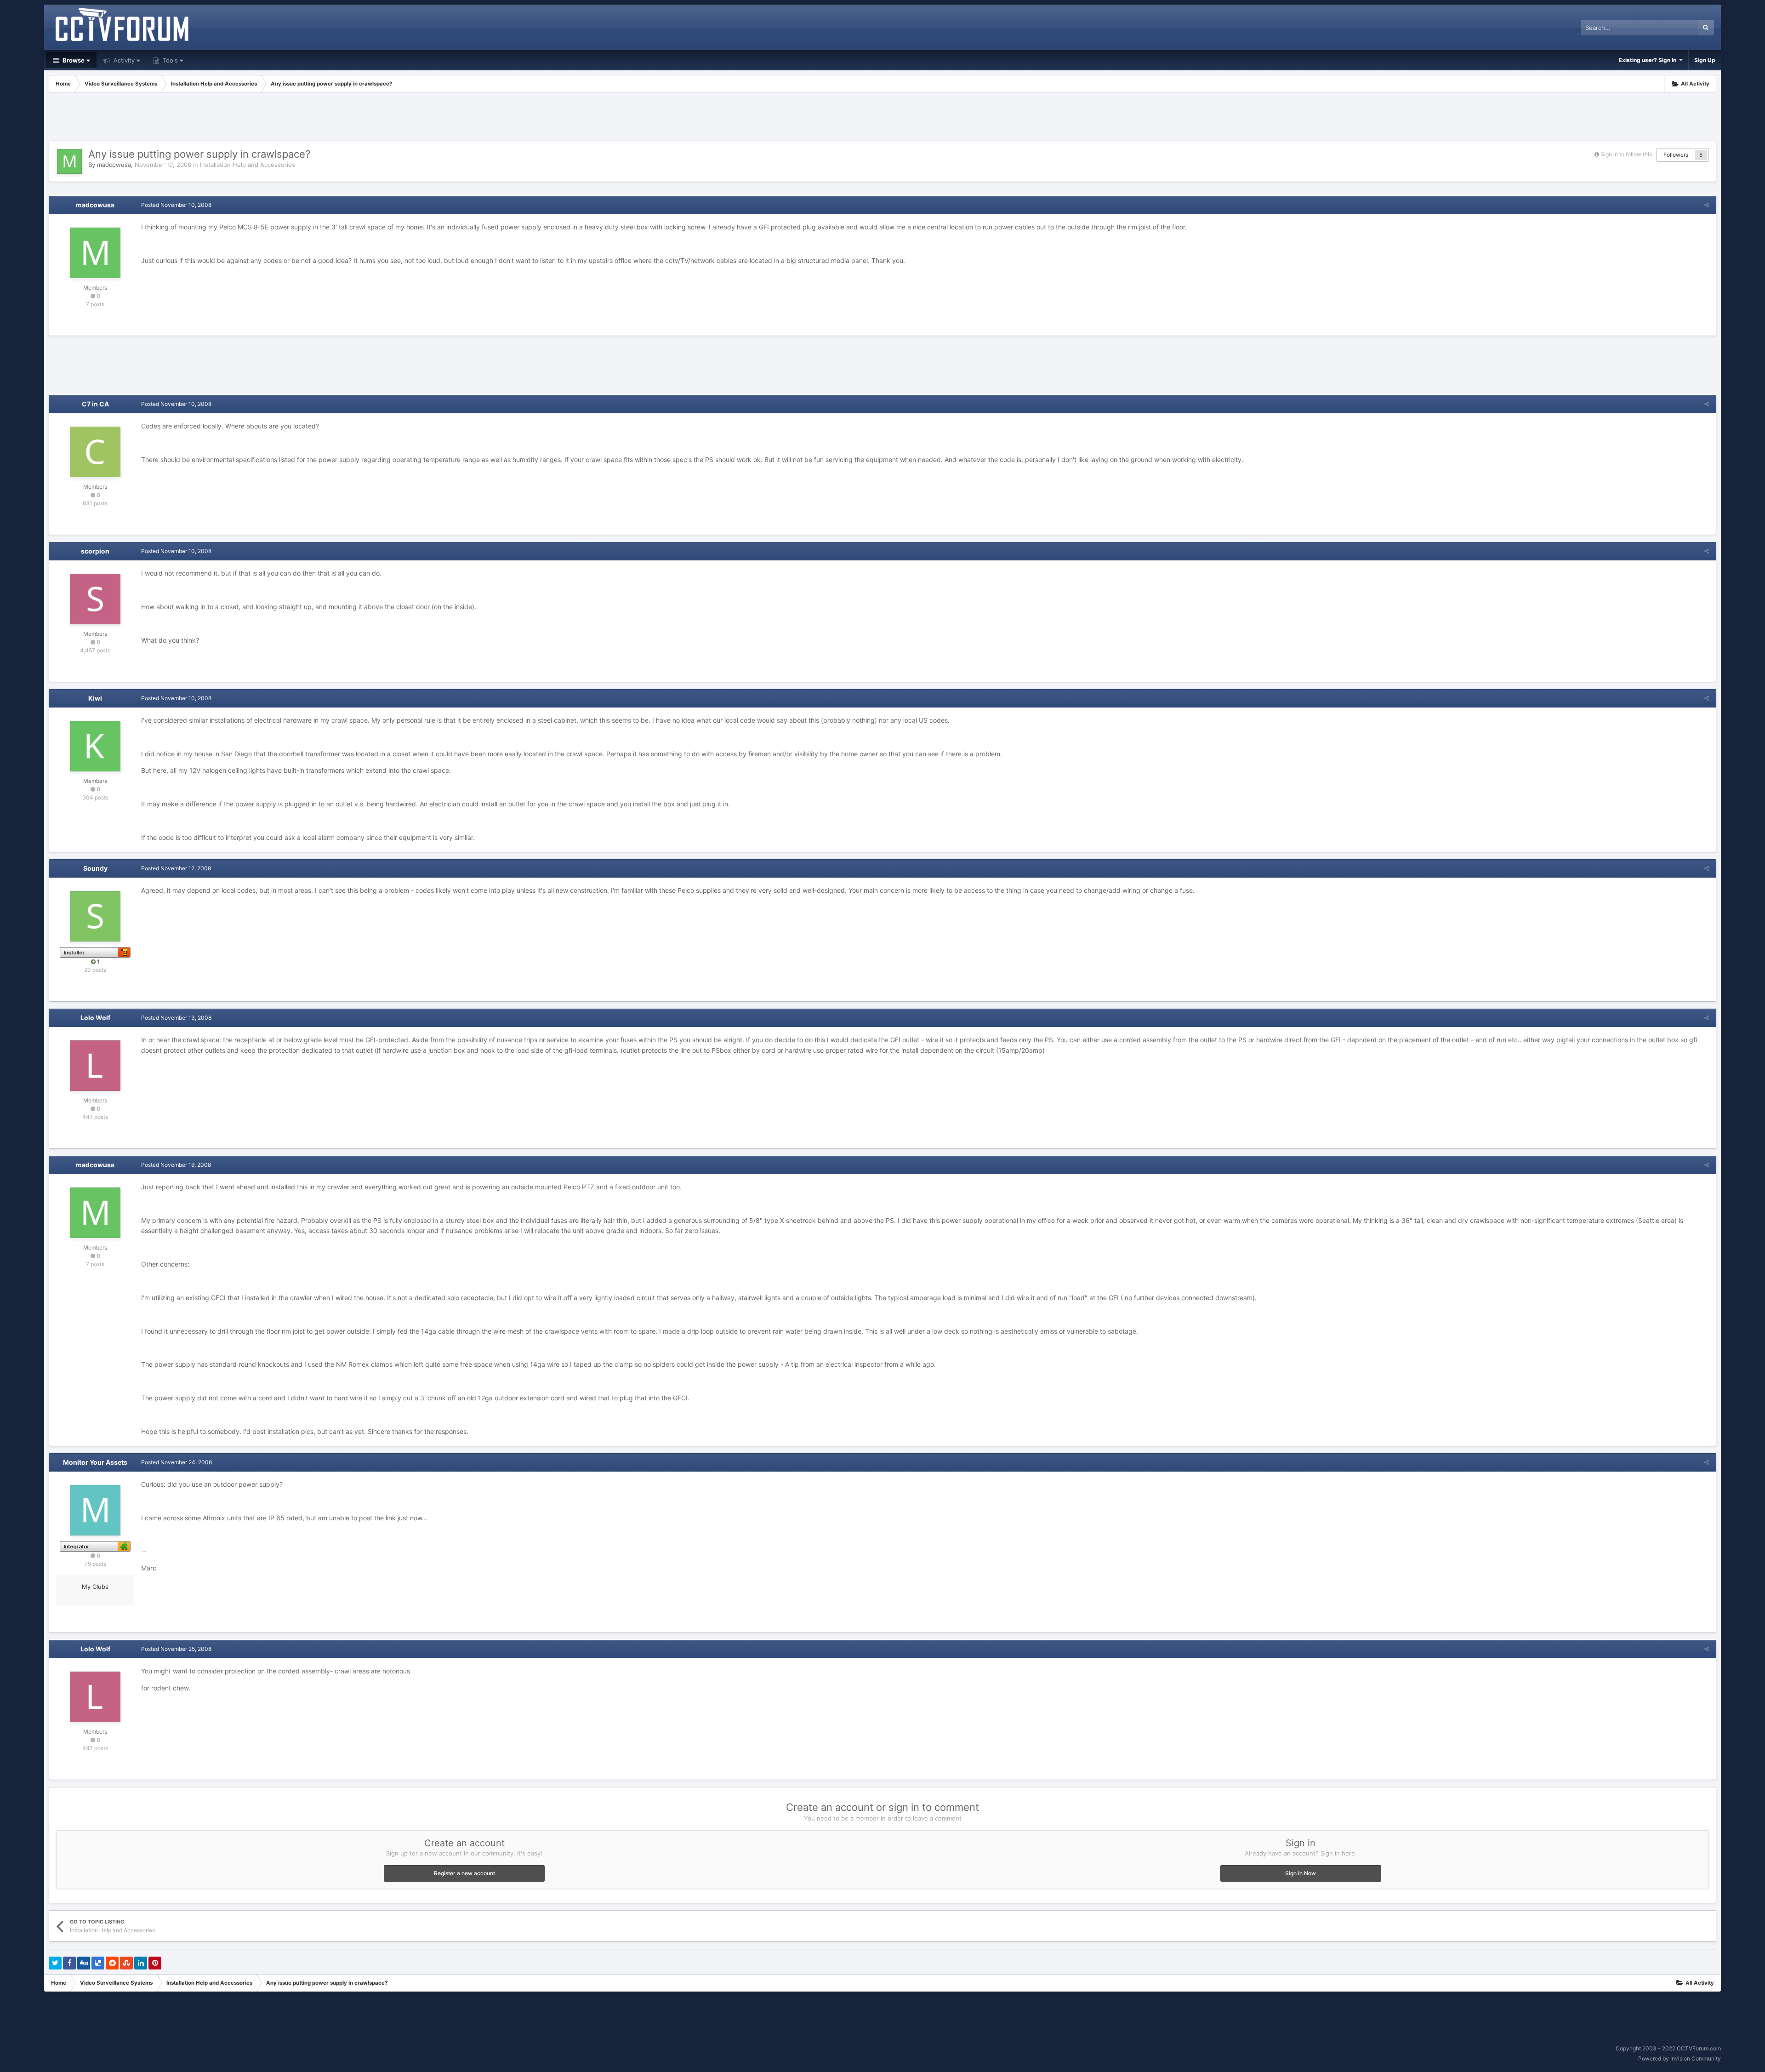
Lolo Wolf (95, 1018)
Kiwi (95, 698)
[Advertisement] (882, 118)
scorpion (95, 551)
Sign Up (1705, 60)
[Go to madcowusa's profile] (69, 161)
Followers (1676, 155)
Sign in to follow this (1626, 154)
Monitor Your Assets (95, 1462)
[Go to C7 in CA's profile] (95, 452)
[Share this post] (1707, 205)
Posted (176, 205)
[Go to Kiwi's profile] (95, 746)
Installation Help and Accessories (248, 165)
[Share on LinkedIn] (141, 1963)
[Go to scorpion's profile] (95, 599)
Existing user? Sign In (1649, 60)
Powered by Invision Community (1680, 2058)
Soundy (95, 868)
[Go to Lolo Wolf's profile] (95, 1066)
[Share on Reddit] (112, 1963)
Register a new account (464, 1873)
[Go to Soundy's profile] (95, 916)
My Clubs (95, 1587)
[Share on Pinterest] (155, 1963)
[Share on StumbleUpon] (126, 1963)
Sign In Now (1301, 1873)
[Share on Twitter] (55, 1963)
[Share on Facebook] (69, 1963)
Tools (169, 60)
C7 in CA (95, 404)
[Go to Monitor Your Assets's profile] (95, 1510)
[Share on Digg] (84, 1963)
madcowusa (114, 165)
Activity (123, 60)
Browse (73, 60)
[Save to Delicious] (98, 1963)
